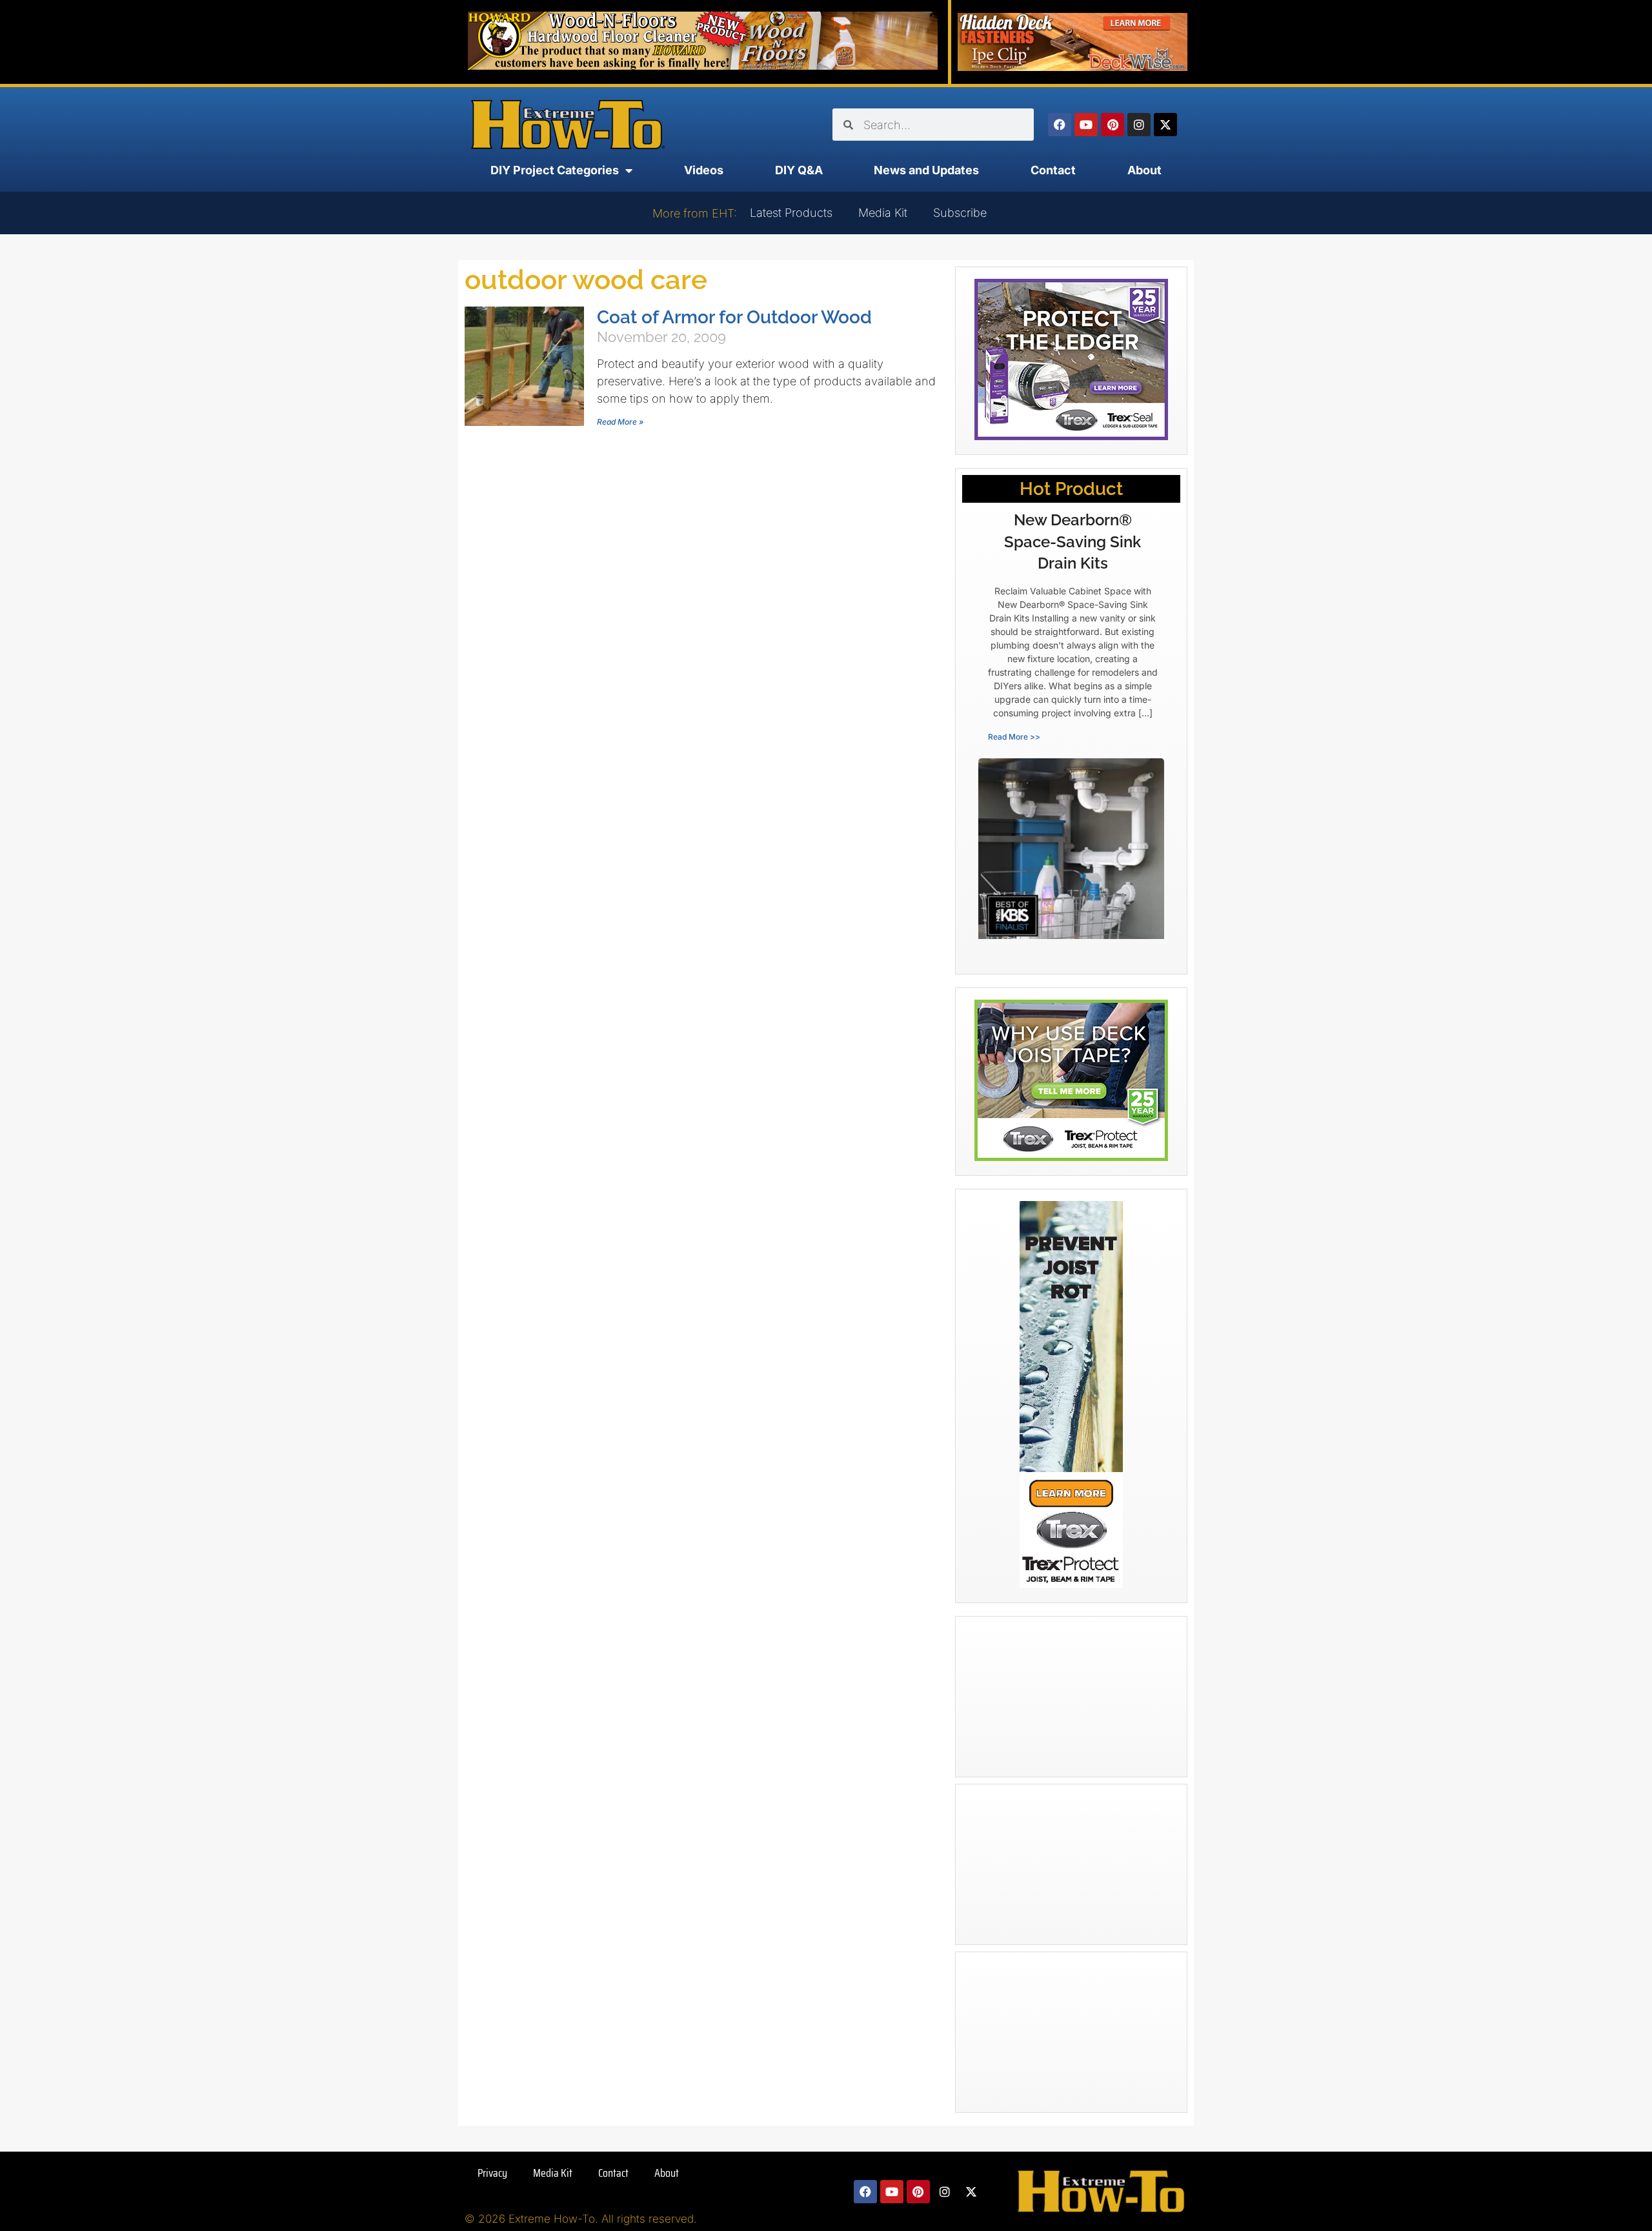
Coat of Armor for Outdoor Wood (734, 317)
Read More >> (1014, 737)
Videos (704, 170)
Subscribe (960, 213)
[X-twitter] (1165, 125)
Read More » (620, 422)
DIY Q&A (799, 170)
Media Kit (883, 213)
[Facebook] (1060, 125)
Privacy (492, 2173)
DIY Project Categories (555, 170)
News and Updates (926, 170)
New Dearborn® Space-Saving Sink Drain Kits (1073, 541)
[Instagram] (1139, 125)
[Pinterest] (1113, 125)
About (1144, 170)
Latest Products (791, 213)
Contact (1053, 170)
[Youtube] (1086, 125)
